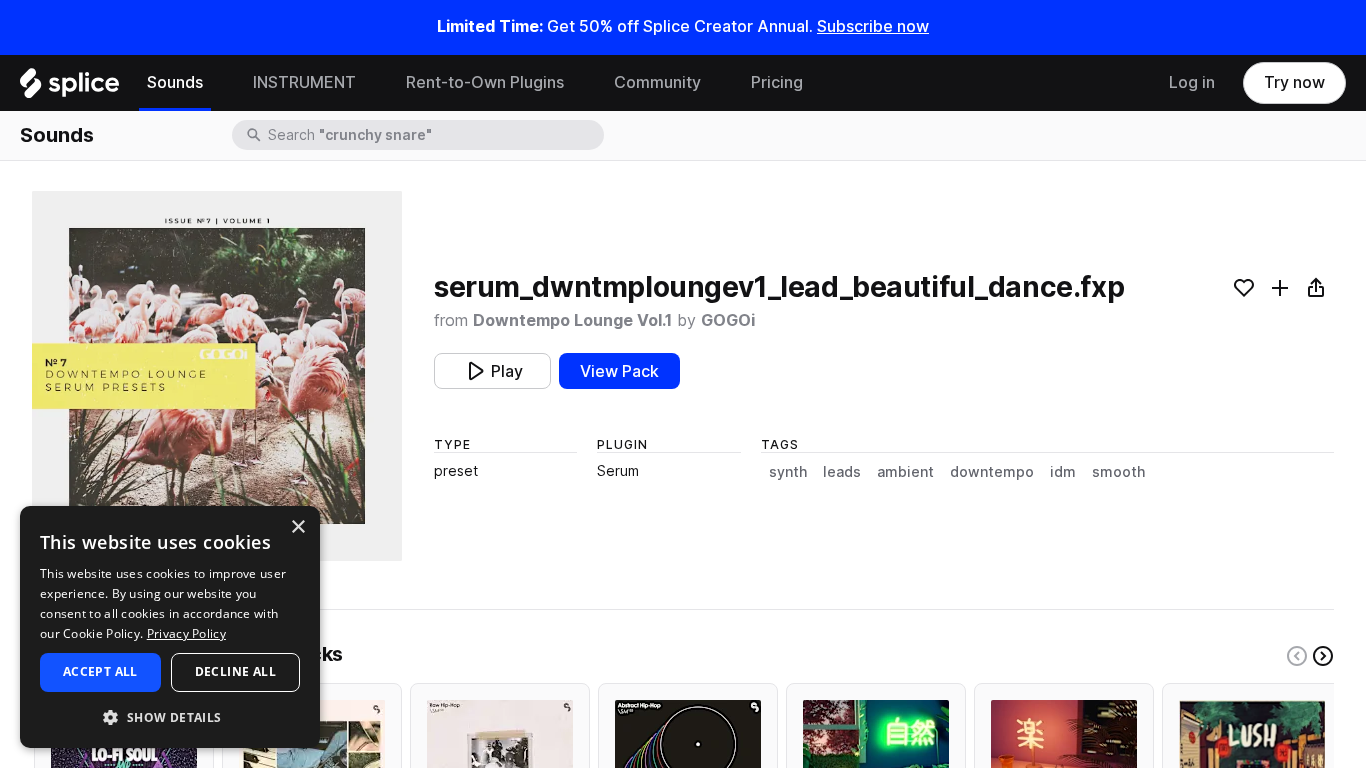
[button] (170, 716)
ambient (905, 472)
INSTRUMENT (304, 82)
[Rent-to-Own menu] (579, 83)
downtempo (992, 472)
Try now (1294, 82)
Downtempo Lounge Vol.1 (572, 320)
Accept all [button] (100, 671)
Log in (1192, 82)
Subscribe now (873, 26)
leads (842, 472)
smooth (1118, 472)
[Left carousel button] (1297, 656)
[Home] (69, 88)
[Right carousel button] (1323, 656)
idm (1063, 472)
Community (657, 82)
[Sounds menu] (218, 83)
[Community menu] (716, 83)
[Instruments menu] (371, 83)
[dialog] (170, 627)
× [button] (297, 527)
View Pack (619, 371)
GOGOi (728, 320)
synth (788, 472)
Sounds (175, 82)
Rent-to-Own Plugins (485, 82)
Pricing (777, 82)
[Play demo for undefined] (217, 376)
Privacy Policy (186, 633)
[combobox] (434, 135)
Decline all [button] (235, 671)
